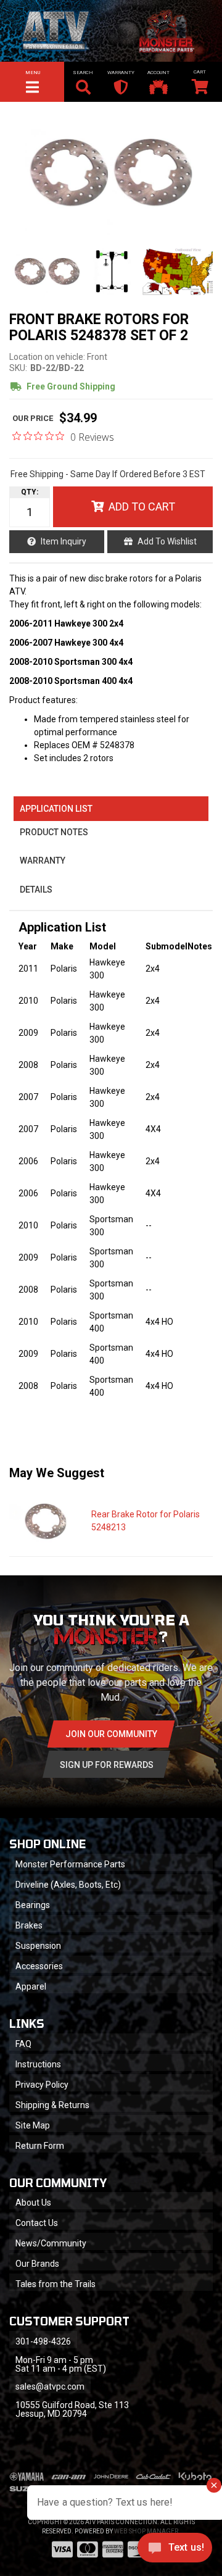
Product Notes (54, 832)
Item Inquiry (64, 541)
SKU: (18, 368)
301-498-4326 (43, 2341)
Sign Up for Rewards (107, 1765)
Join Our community (111, 1734)
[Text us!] (175, 2551)
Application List (56, 809)
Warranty (43, 861)
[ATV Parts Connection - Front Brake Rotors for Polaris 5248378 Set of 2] (111, 173)
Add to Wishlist (167, 541)
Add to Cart (142, 506)
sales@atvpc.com (50, 2386)
